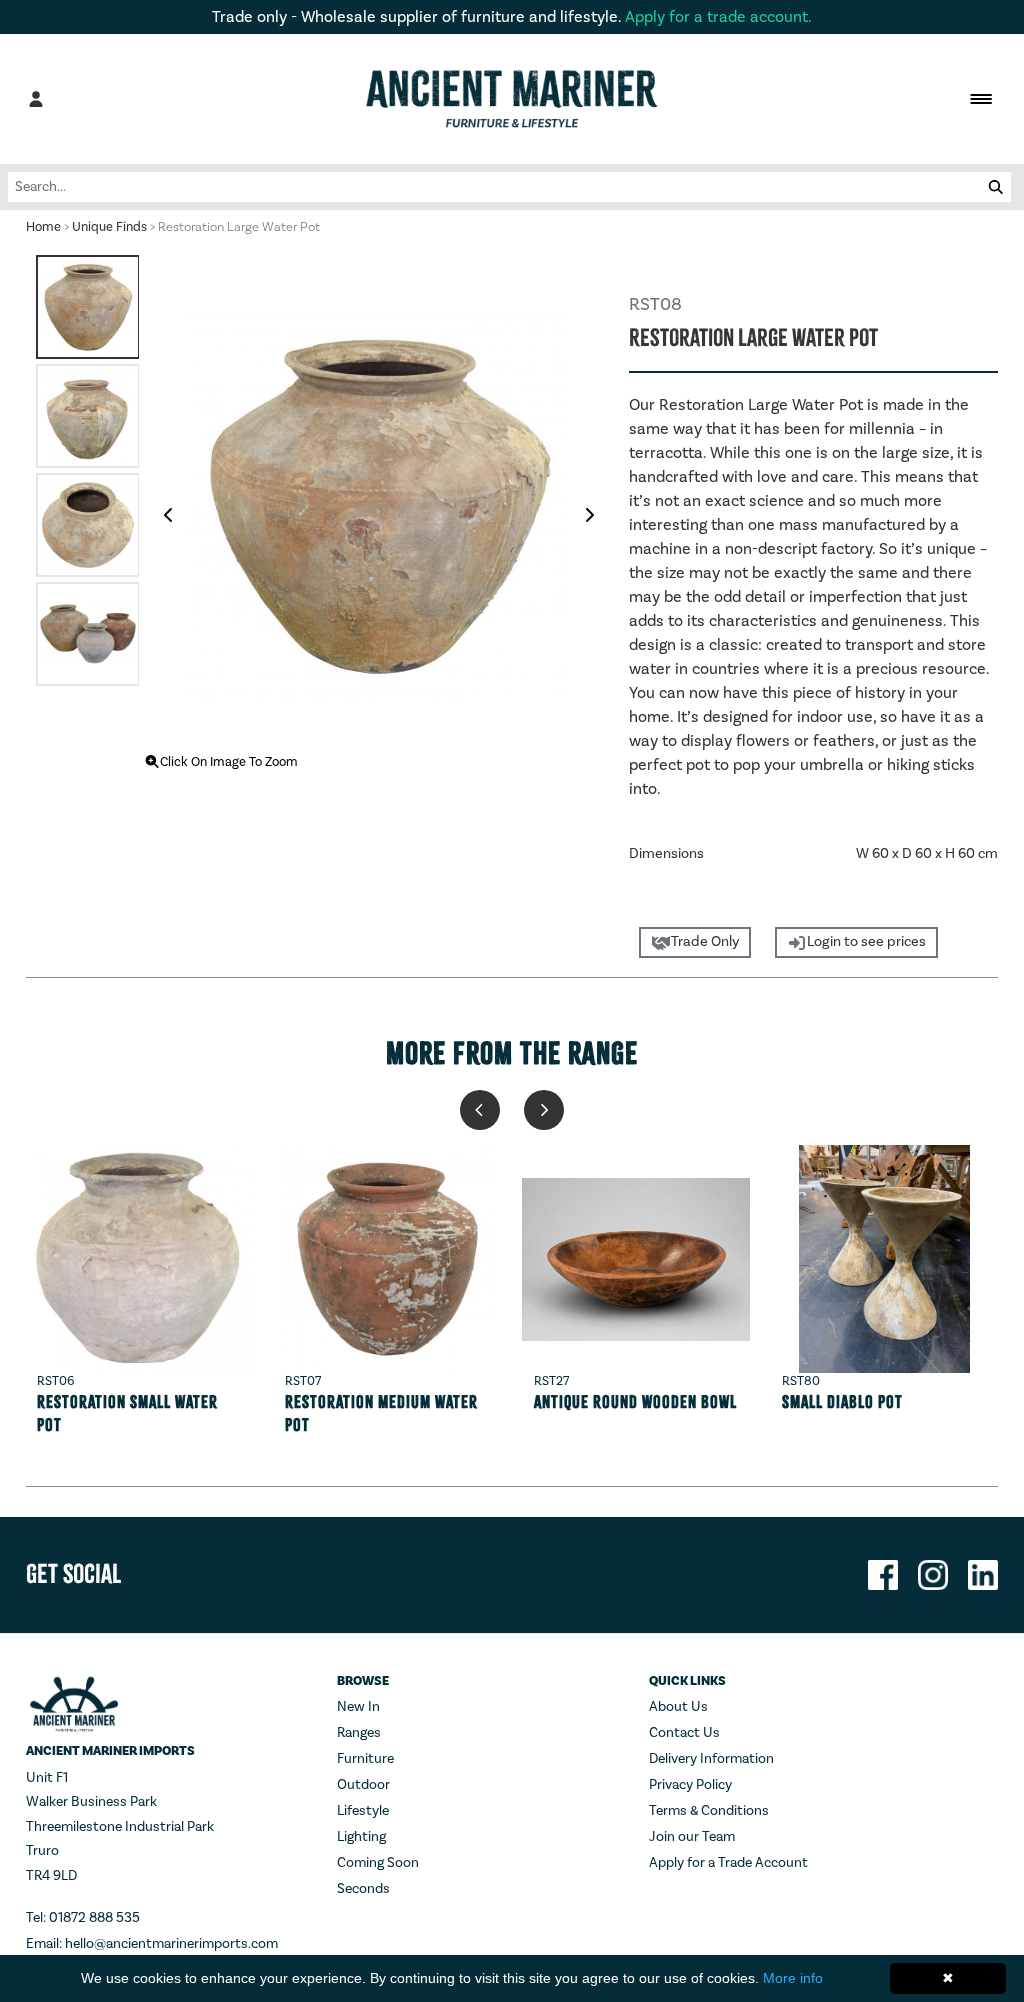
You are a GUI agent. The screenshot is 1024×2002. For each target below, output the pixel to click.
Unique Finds (109, 227)
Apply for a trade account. (718, 17)
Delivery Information (711, 1759)
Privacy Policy (690, 1785)
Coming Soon (378, 1863)
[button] (480, 1110)
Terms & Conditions (709, 1811)
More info (793, 1978)
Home (43, 227)
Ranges (359, 1733)
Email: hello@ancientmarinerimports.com (152, 1944)
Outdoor (363, 1785)
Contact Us (684, 1733)
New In (358, 1707)
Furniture (365, 1759)
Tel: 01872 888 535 (83, 1918)
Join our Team (692, 1837)
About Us (678, 1707)
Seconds (363, 1889)
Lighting (361, 1837)
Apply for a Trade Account (728, 1863)
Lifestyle (363, 1811)
